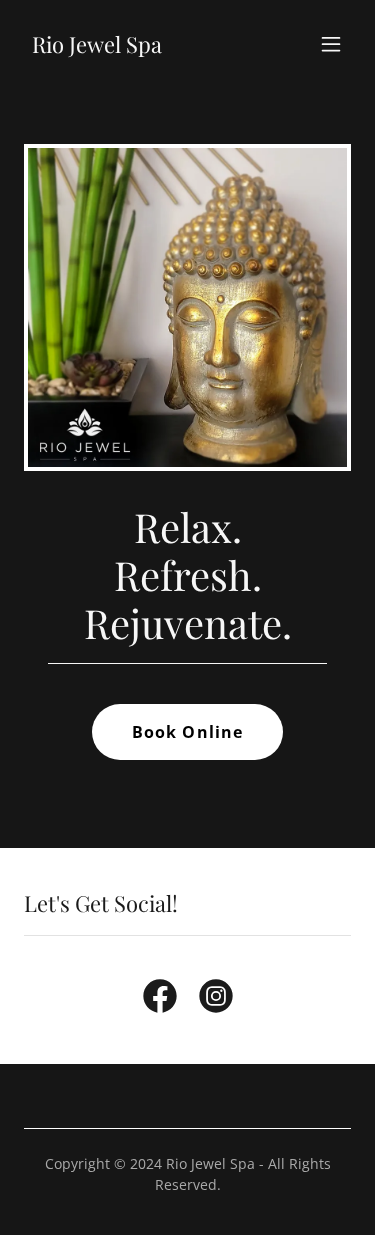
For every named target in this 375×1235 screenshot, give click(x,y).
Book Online (187, 732)
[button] (331, 44)
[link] (97, 47)
